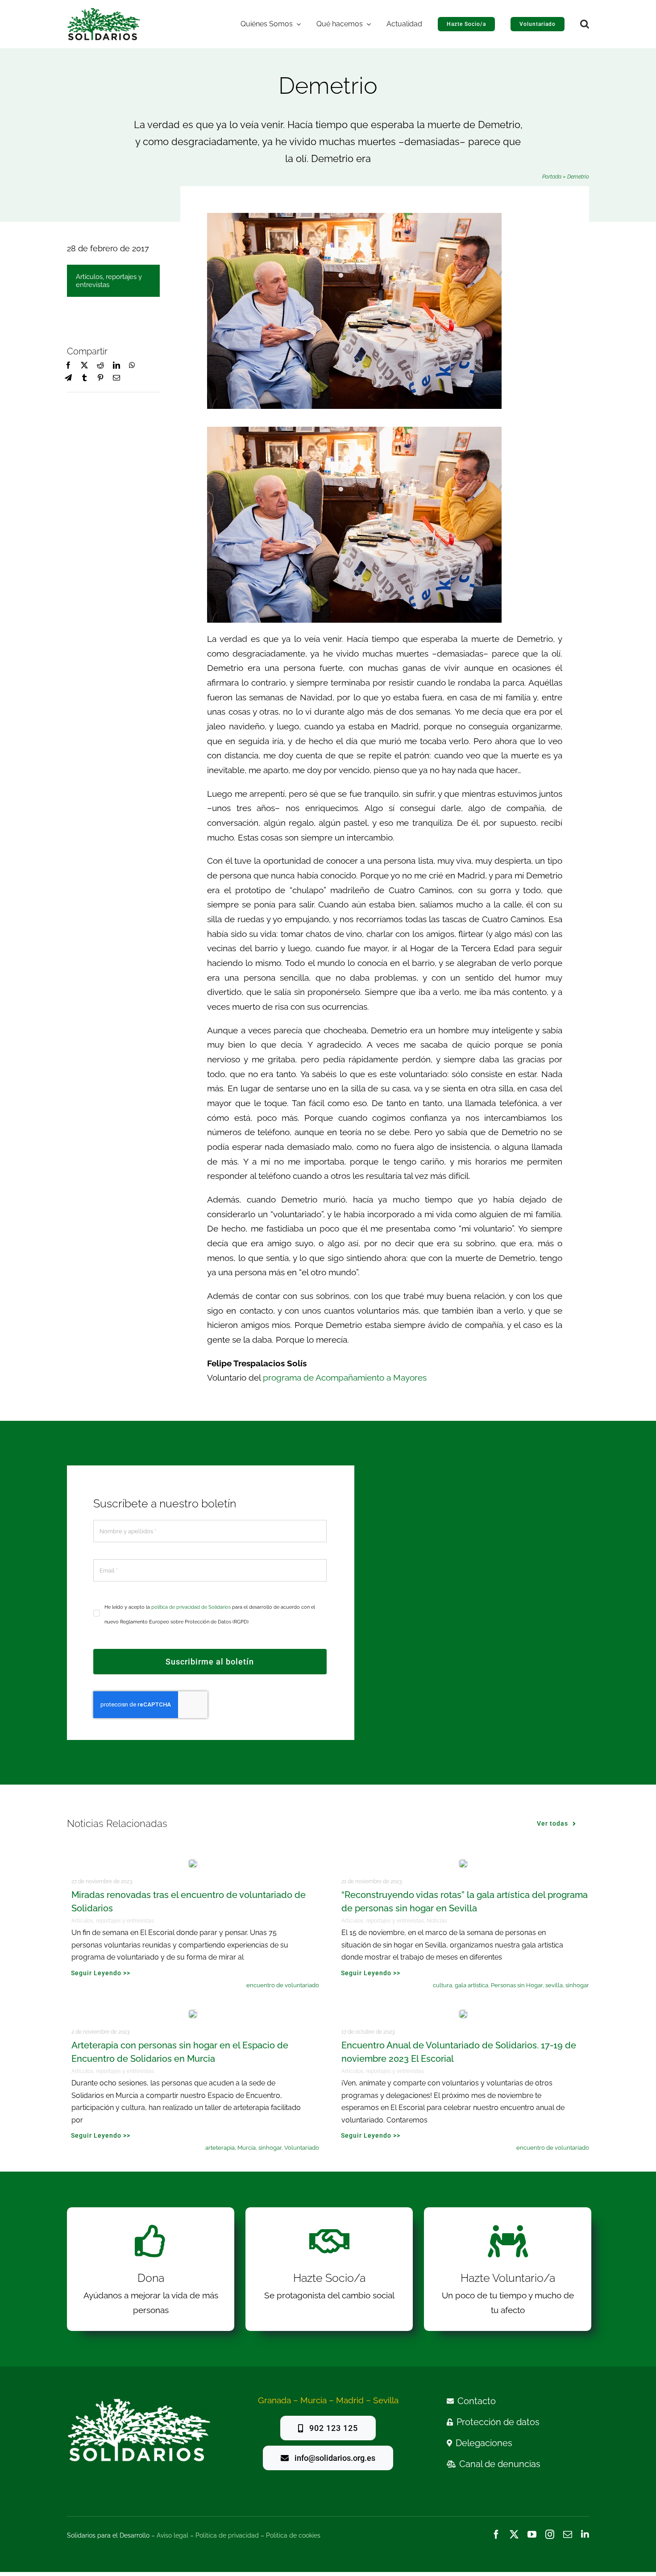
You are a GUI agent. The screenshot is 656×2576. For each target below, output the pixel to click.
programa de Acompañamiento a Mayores (345, 1377)
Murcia (247, 2148)
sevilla (554, 1985)
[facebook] (496, 2534)
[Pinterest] (100, 378)
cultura (442, 1985)
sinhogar (577, 1985)
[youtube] (532, 2534)
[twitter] (514, 2534)
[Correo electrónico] (116, 378)
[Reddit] (100, 366)
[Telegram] (68, 378)
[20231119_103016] (193, 1863)
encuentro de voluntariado (283, 1985)
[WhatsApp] (132, 366)
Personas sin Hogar (517, 1985)
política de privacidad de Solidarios (191, 1607)
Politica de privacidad (227, 2535)
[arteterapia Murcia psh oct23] (193, 2014)
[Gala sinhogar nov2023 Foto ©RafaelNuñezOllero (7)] (463, 1863)
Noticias (437, 1921)
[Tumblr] (84, 378)
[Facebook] (68, 366)
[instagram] (550, 2534)
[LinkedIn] (116, 366)
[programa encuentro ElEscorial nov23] (463, 2014)
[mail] (568, 2534)
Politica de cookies (293, 2535)
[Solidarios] (104, 12)
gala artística (471, 1985)
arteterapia (220, 2148)
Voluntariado (302, 2148)
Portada (552, 177)
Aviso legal (172, 2535)
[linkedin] (585, 2534)
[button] (585, 24)
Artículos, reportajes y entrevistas (109, 281)
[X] (84, 366)
